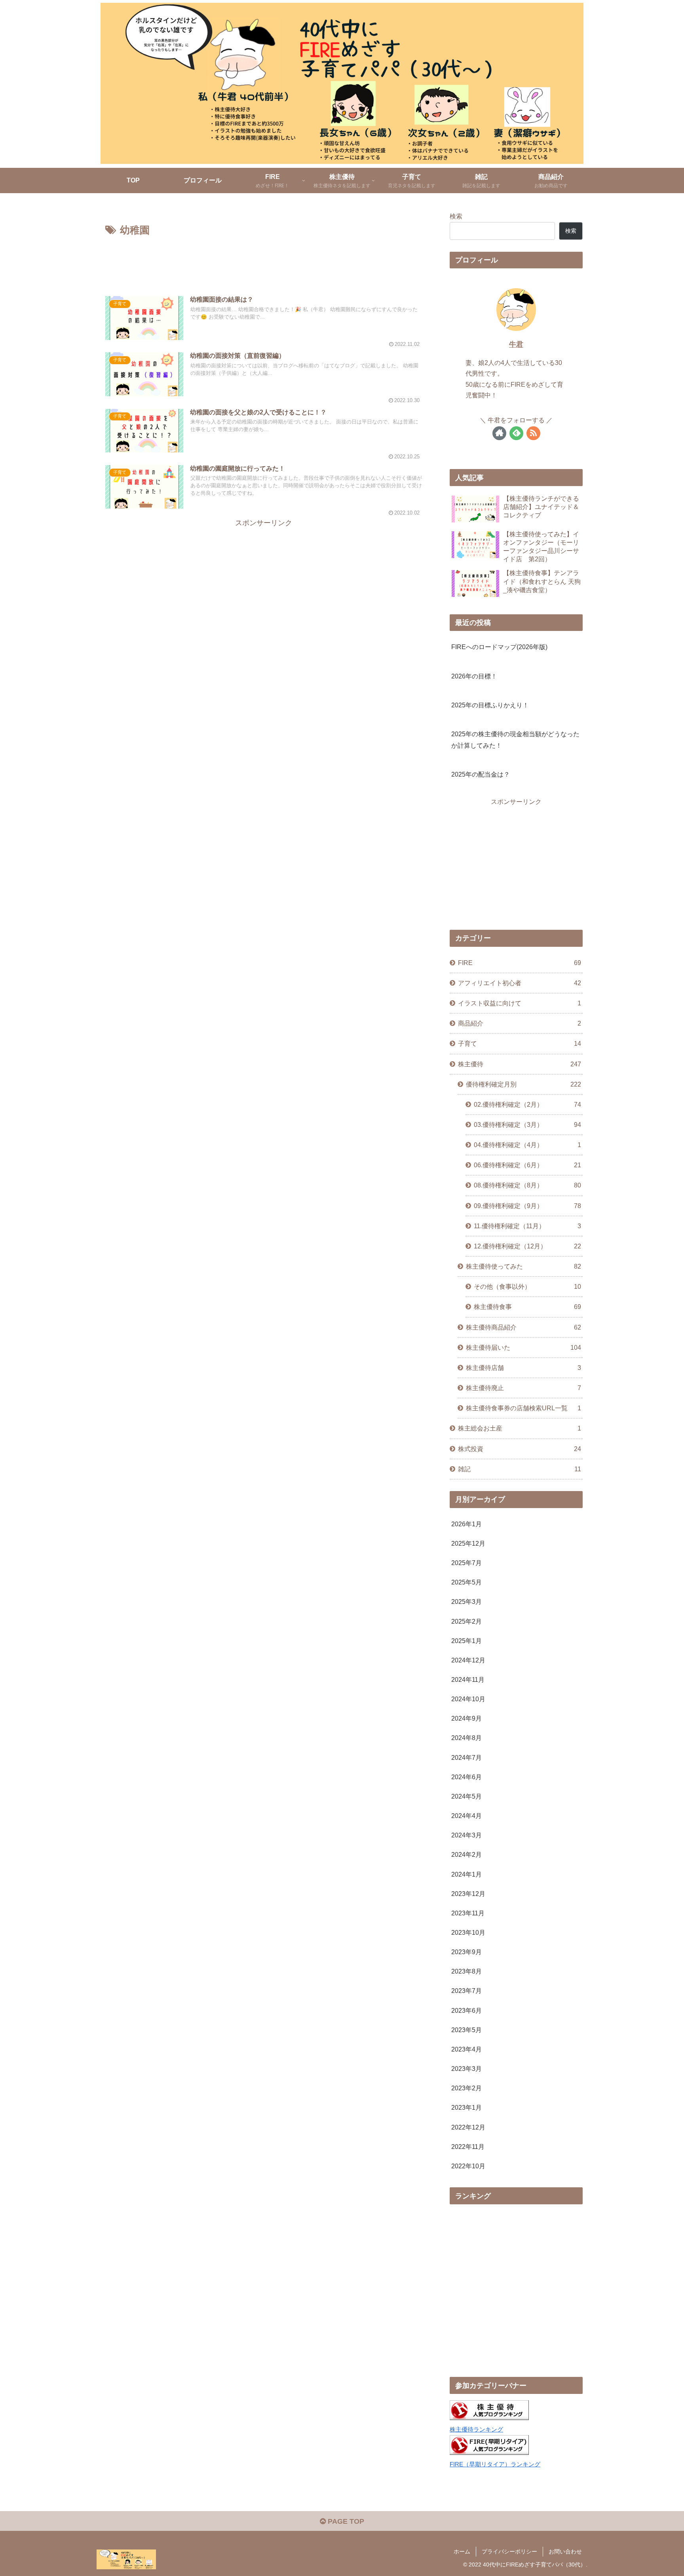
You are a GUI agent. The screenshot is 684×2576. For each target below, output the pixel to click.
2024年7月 (466, 1757)
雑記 (520, 1469)
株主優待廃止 (523, 1388)
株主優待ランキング (476, 2430)
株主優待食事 (527, 1307)
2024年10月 (468, 1699)
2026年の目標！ (474, 676)
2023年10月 (468, 1932)
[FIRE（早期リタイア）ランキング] (489, 2453)
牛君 (516, 344)
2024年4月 (466, 1816)
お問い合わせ (565, 2551)
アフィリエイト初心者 (520, 983)
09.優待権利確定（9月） (527, 1205)
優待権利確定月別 (523, 1084)
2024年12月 (468, 1660)
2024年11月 (468, 1679)
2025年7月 (466, 1563)
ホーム (462, 2551)
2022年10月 (468, 2166)
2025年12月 (468, 1543)
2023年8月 (466, 1971)
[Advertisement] (264, 261)
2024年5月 (466, 1796)
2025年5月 (466, 1582)
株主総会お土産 (520, 1428)
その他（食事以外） (527, 1286)
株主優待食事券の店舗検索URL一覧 (523, 1408)
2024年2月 (466, 1854)
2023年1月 (466, 2107)
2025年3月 (466, 1601)
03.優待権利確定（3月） (527, 1125)
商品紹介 (520, 1023)
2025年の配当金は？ (481, 774)
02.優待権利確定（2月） (527, 1104)
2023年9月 (466, 1952)
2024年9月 (466, 1718)
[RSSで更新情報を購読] (533, 433)
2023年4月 (466, 2049)
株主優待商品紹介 (523, 1327)
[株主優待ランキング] (489, 2418)
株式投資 (520, 1448)
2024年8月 (466, 1738)
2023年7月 (466, 1991)
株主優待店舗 (523, 1368)
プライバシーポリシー (509, 2551)
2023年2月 (466, 2088)
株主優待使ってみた (523, 1266)
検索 (456, 216)
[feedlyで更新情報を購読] (516, 433)
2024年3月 (466, 1835)
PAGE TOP (345, 2521)
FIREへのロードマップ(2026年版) (499, 647)
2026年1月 (466, 1524)
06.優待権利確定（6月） (527, 1165)
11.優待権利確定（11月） (527, 1226)
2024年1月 (466, 1874)
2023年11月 (468, 1913)
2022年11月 (468, 2147)
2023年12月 (468, 1894)
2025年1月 (466, 1641)
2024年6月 (466, 1777)
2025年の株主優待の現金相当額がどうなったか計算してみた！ (515, 740)
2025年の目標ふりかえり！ (490, 705)
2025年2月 (466, 1621)
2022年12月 (468, 2127)
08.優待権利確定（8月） (527, 1185)
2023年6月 (466, 2010)
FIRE (520, 963)
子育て (520, 1043)
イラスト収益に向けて (520, 1003)
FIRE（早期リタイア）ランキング (495, 2464)
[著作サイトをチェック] (499, 433)
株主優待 (520, 1064)
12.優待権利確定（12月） (527, 1246)
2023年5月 (466, 2030)
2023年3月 (466, 2069)
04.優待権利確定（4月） (527, 1145)
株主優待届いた (523, 1347)
